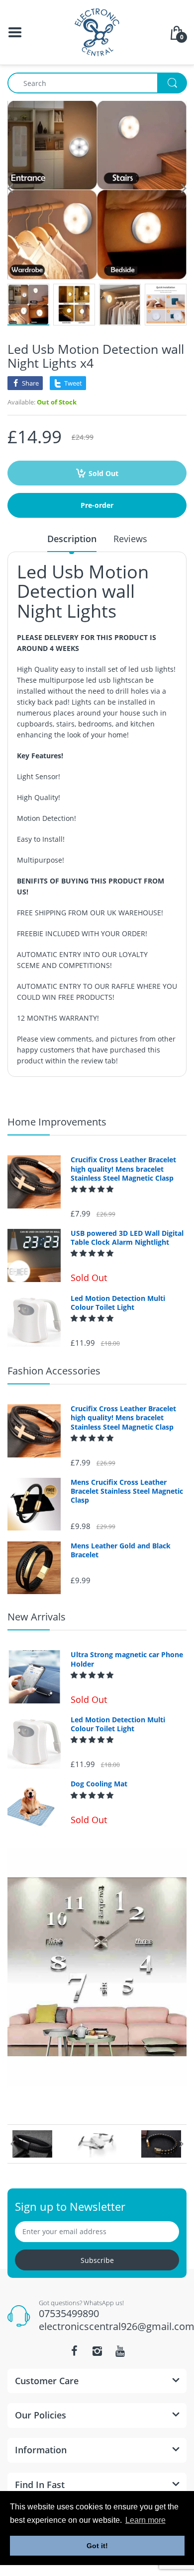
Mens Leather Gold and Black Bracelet (121, 1550)
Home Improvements (57, 1122)
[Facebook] (74, 2351)
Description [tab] (72, 539)
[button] (93, 1189)
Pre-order (97, 505)
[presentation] (12, 2144)
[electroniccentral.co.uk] (97, 32)
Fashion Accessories (54, 1371)
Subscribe (97, 2260)
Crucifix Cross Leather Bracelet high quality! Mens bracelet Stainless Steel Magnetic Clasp (123, 1169)
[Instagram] (97, 2351)
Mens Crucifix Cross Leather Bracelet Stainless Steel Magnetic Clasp (127, 1491)
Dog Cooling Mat (99, 1784)
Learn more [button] (145, 2520)
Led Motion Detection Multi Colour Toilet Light (118, 1303)
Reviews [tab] (130, 539)
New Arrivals (37, 1617)
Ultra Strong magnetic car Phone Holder (127, 1659)
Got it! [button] (97, 2546)
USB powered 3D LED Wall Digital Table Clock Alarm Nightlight (127, 1238)
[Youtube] (120, 2351)
